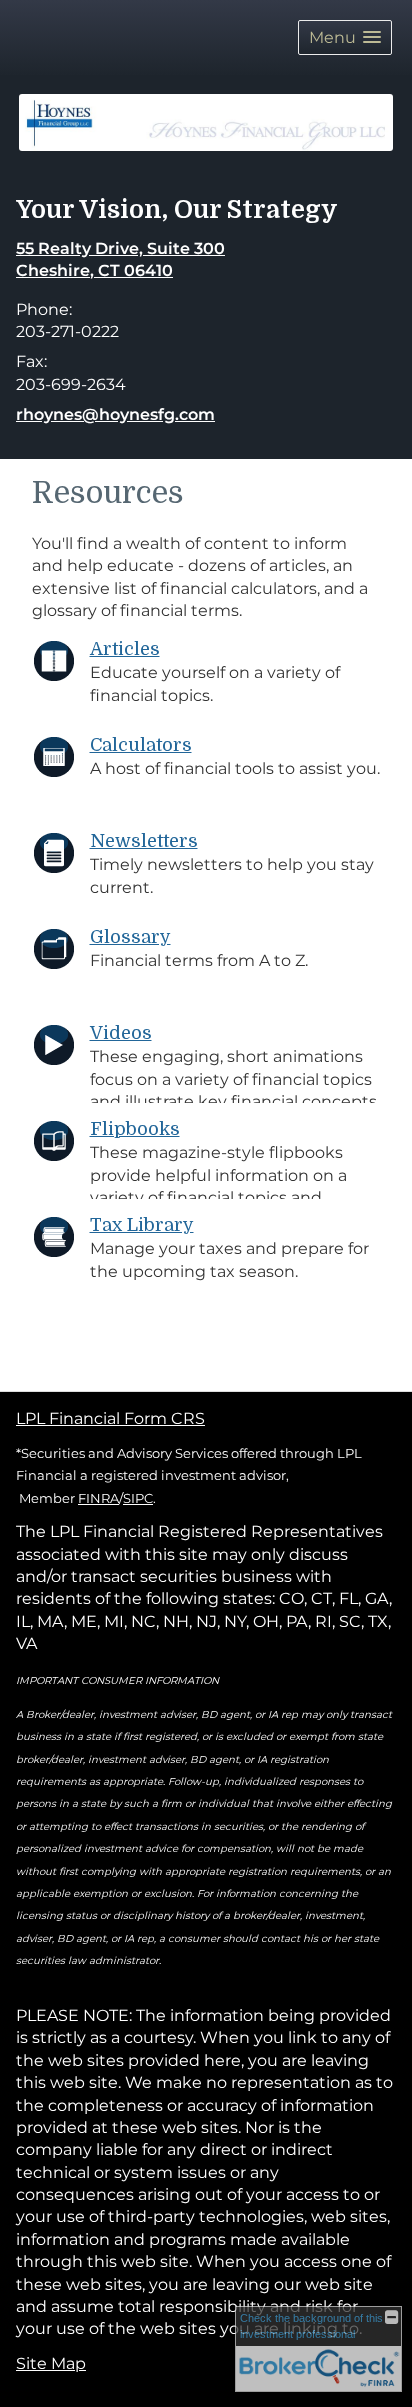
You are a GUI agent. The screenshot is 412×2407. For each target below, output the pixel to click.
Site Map (51, 2363)
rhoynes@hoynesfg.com (115, 414)
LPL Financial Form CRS (110, 1418)
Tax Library (142, 1225)
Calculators (141, 745)
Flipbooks (135, 1129)
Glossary (130, 937)
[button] (345, 37)
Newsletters (144, 841)
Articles (125, 649)
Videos (121, 1033)
